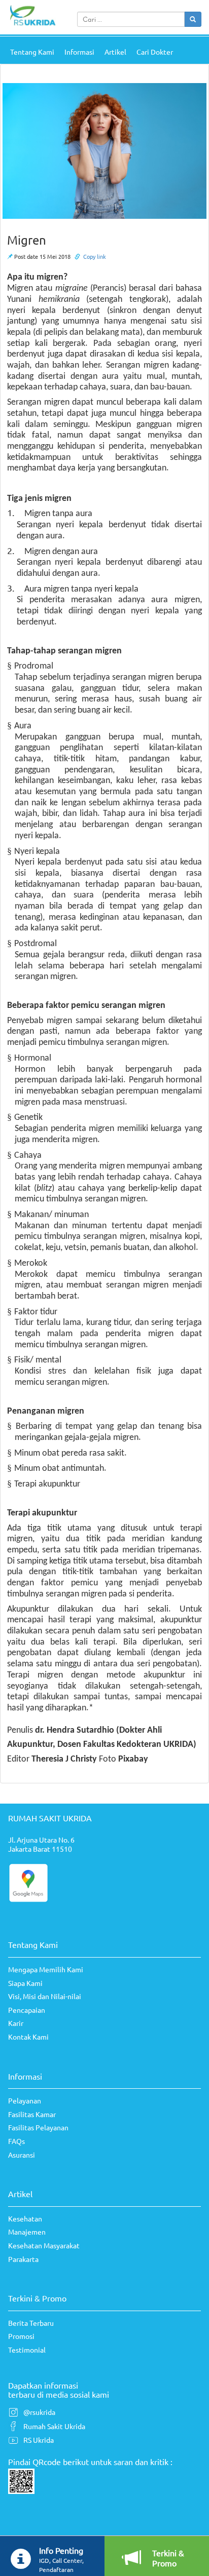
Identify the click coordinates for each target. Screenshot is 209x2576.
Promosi (21, 2336)
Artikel (115, 52)
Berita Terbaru (31, 2323)
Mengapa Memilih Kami (46, 1969)
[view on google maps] (28, 1882)
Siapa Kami (25, 1983)
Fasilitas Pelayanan (38, 2127)
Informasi (79, 52)
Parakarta (23, 2259)
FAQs (16, 2141)
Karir (16, 2023)
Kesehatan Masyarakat (44, 2245)
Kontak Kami (28, 2037)
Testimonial (27, 2350)
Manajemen (27, 2232)
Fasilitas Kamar (32, 2114)
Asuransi (22, 2155)
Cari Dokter (155, 52)
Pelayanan (25, 2100)
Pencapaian (27, 2010)
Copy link (95, 256)
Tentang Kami (32, 52)
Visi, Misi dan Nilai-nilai (45, 1996)
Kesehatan (25, 2218)
